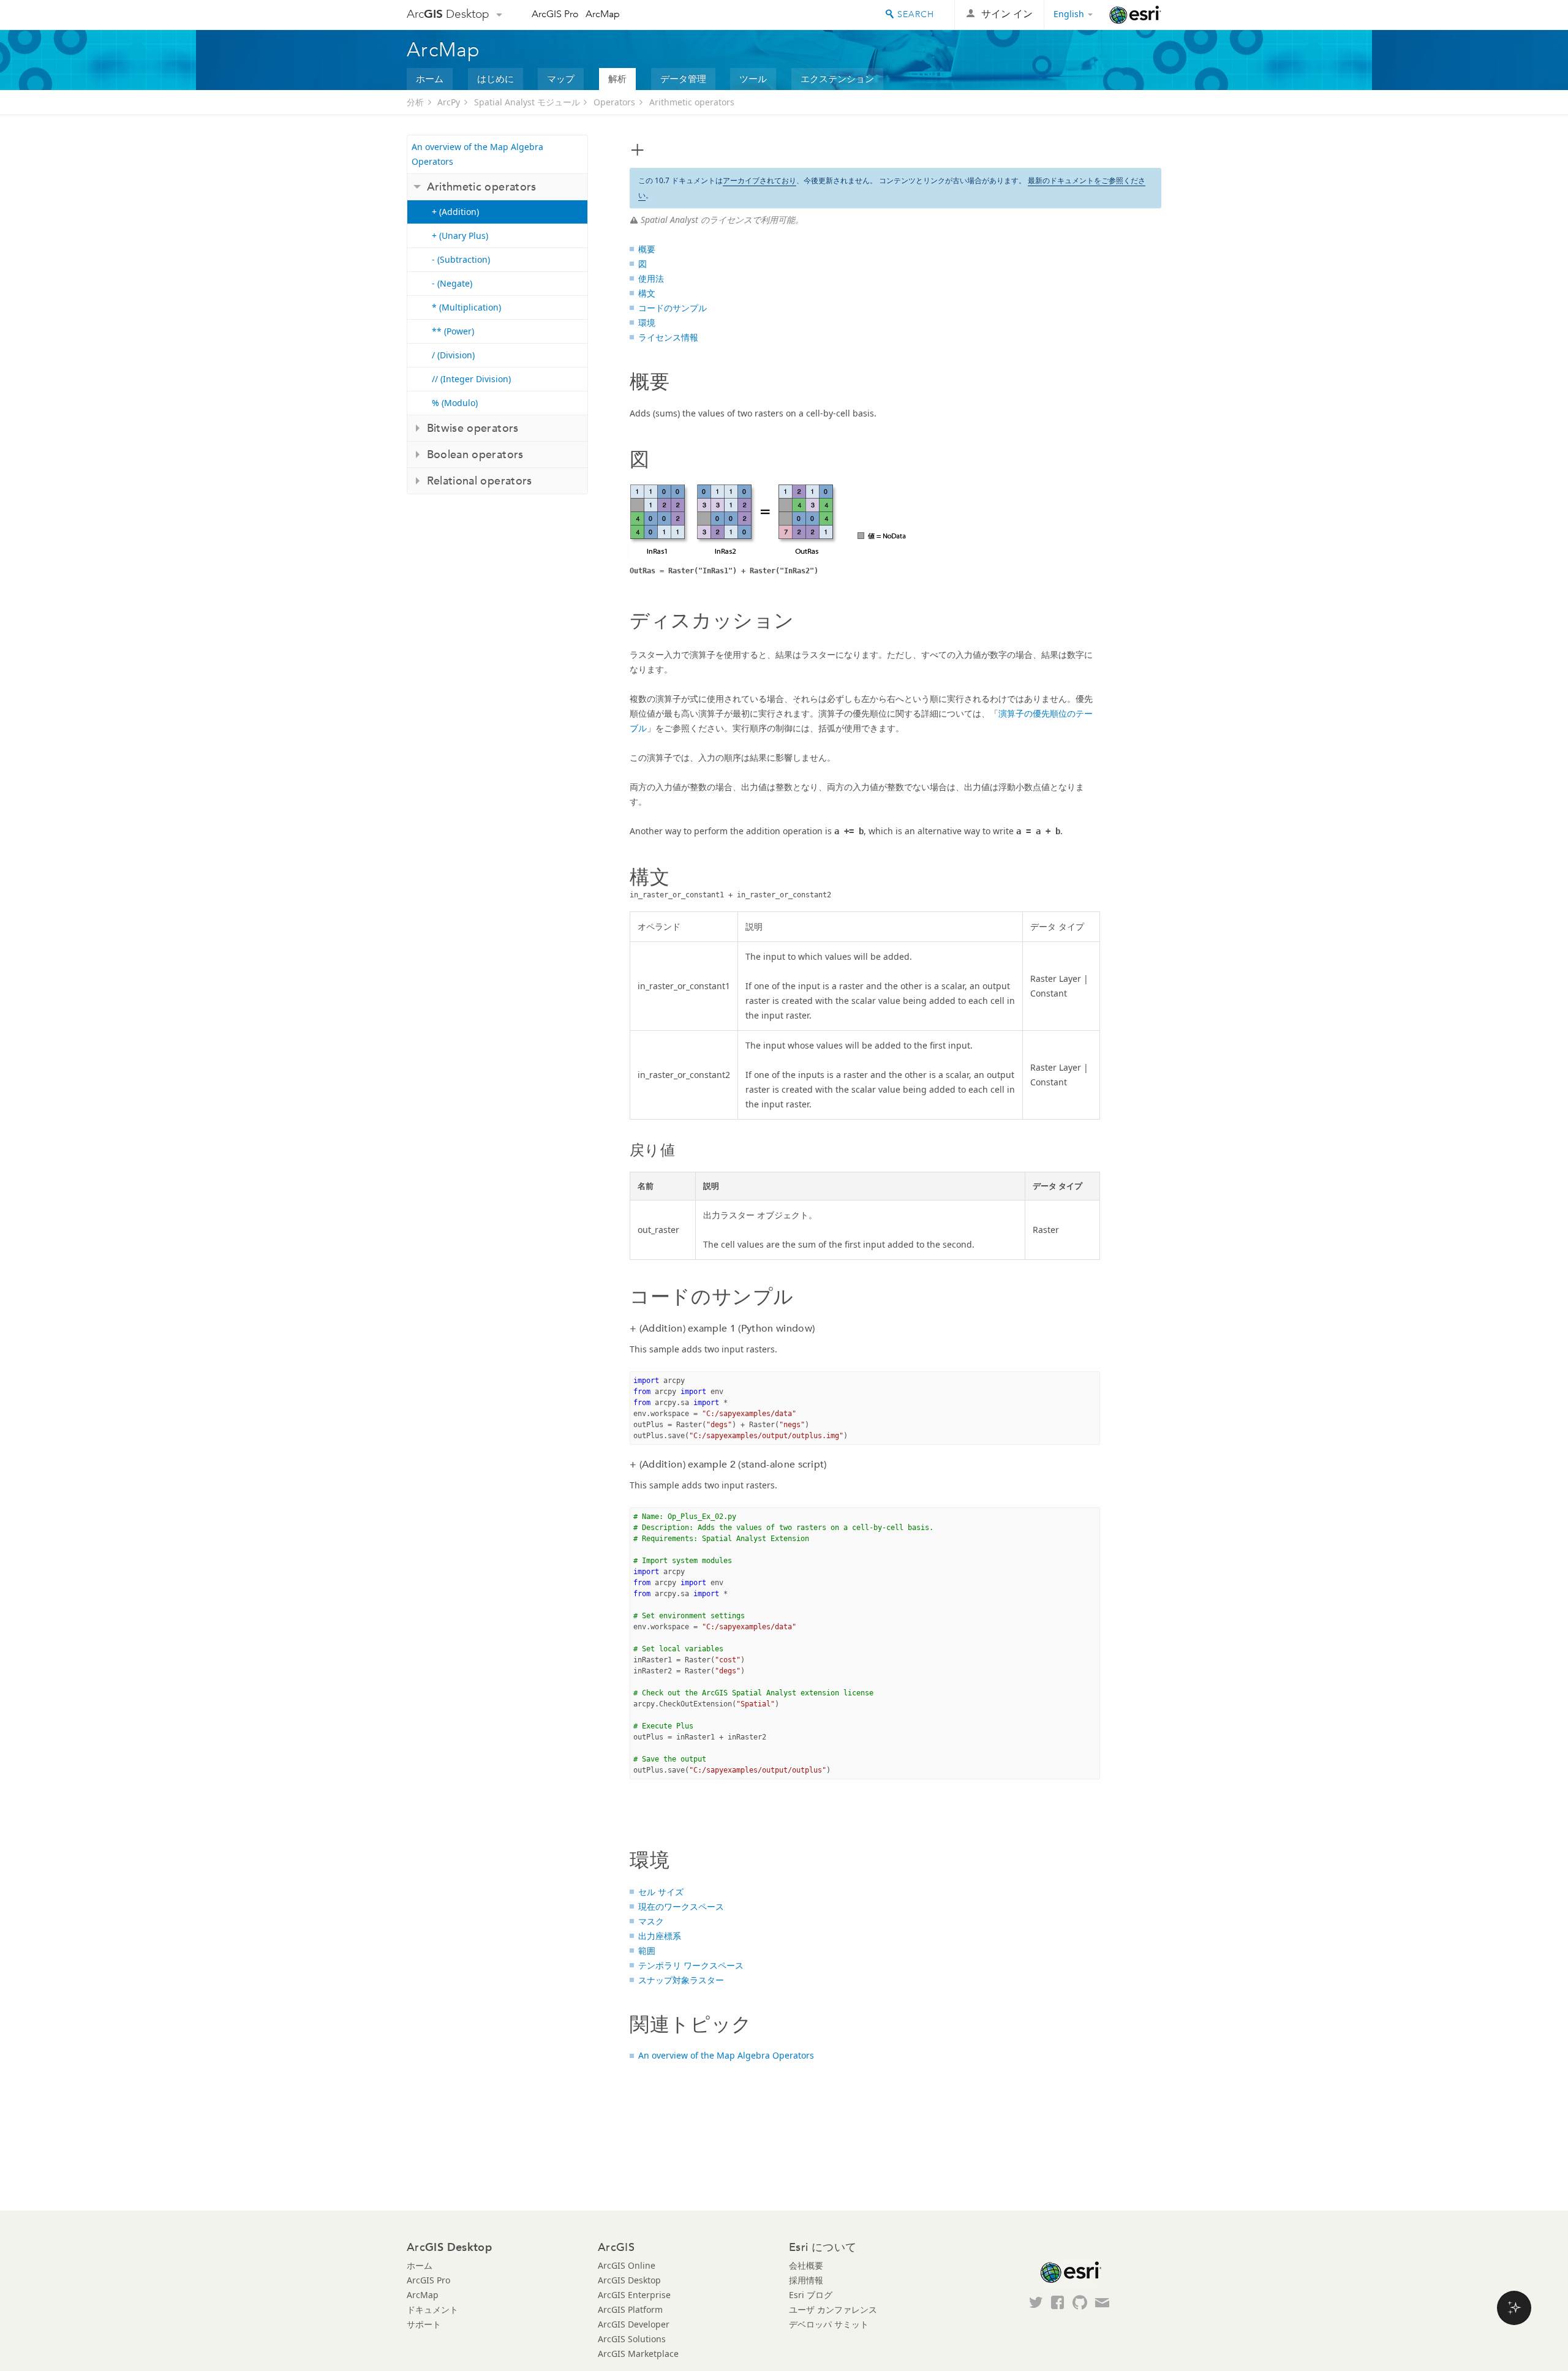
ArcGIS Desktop (629, 2280)
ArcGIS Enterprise (634, 2295)
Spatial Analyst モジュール (527, 102)
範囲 (647, 1951)
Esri (1135, 15)
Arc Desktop (448, 14)
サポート (424, 2324)
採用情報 (806, 2280)
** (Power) (453, 331)
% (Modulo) (455, 403)
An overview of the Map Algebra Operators (477, 154)
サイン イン (1007, 14)
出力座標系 (660, 1936)
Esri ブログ (811, 2295)
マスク (651, 1921)
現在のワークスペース (681, 1906)
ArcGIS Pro (555, 14)
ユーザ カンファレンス (833, 2309)
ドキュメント (432, 2309)
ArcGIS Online (627, 2265)
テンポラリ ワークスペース (691, 1965)
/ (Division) (453, 355)
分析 (415, 102)
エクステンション (837, 78)
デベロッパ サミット (829, 2324)
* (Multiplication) (466, 307)
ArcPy (449, 102)
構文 (647, 293)
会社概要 (806, 2265)
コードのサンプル (673, 308)
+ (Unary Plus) (460, 236)
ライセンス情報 (668, 337)
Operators (614, 102)
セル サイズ (661, 1892)
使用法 (651, 278)
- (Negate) (452, 283)
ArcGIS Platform (630, 2309)
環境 (647, 322)
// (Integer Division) (471, 379)
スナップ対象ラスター (681, 1980)
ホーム (430, 78)
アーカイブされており (759, 180)
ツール (753, 78)
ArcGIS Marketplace (638, 2354)
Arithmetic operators (692, 102)
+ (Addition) (455, 212)
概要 (647, 249)
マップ (561, 78)
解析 (617, 78)
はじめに (496, 78)
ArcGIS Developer (634, 2324)
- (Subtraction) (461, 259)
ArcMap (603, 14)
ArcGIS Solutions (632, 2339)
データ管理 (683, 78)
